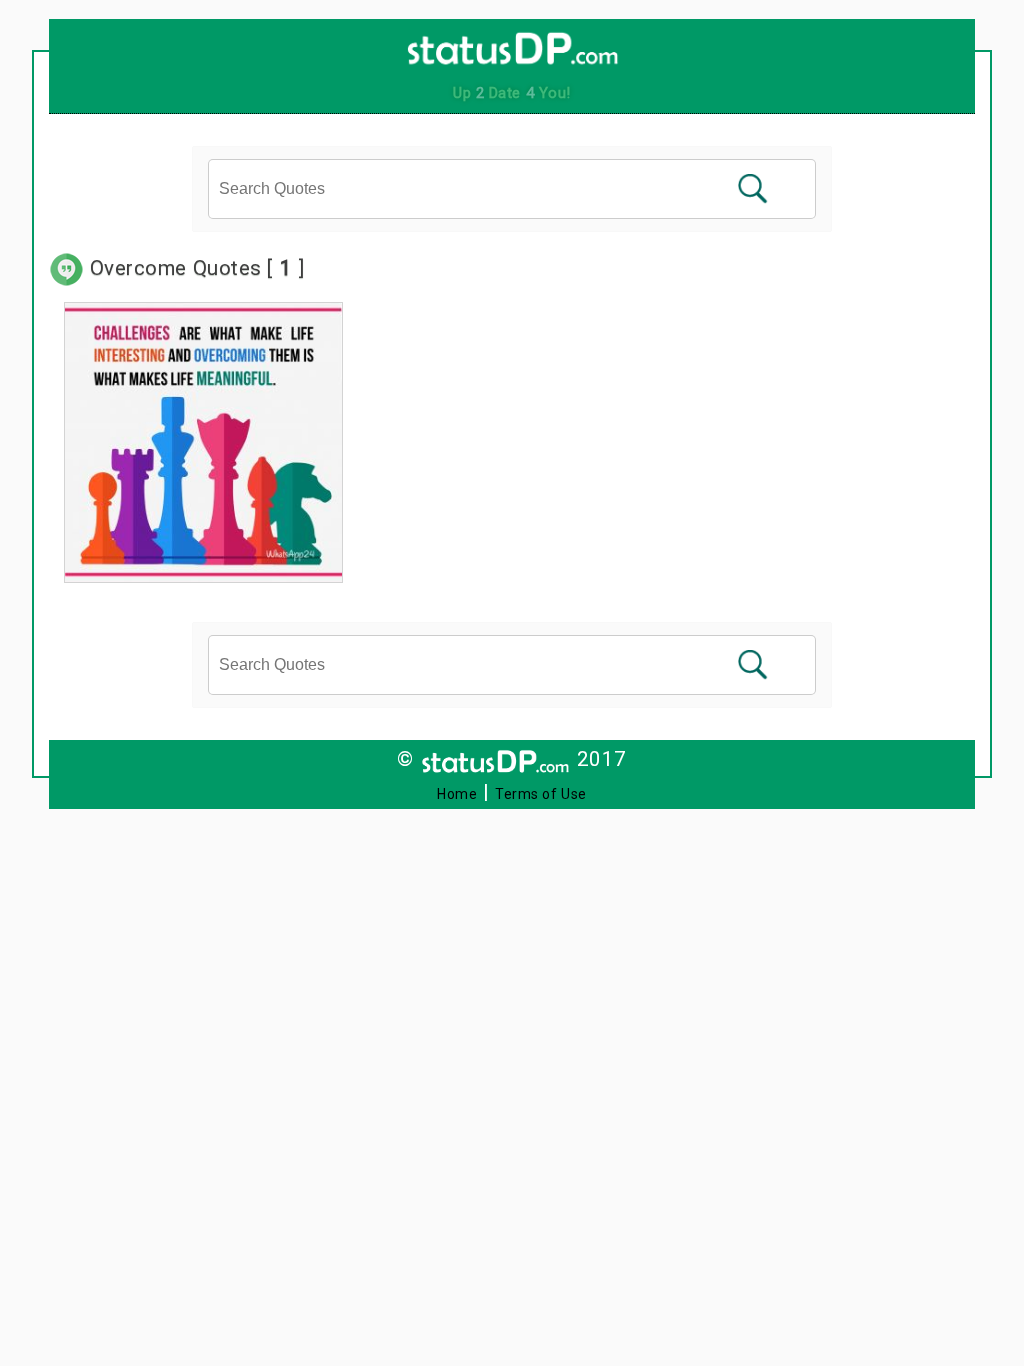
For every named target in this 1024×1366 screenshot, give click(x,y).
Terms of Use (541, 794)
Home (457, 794)
